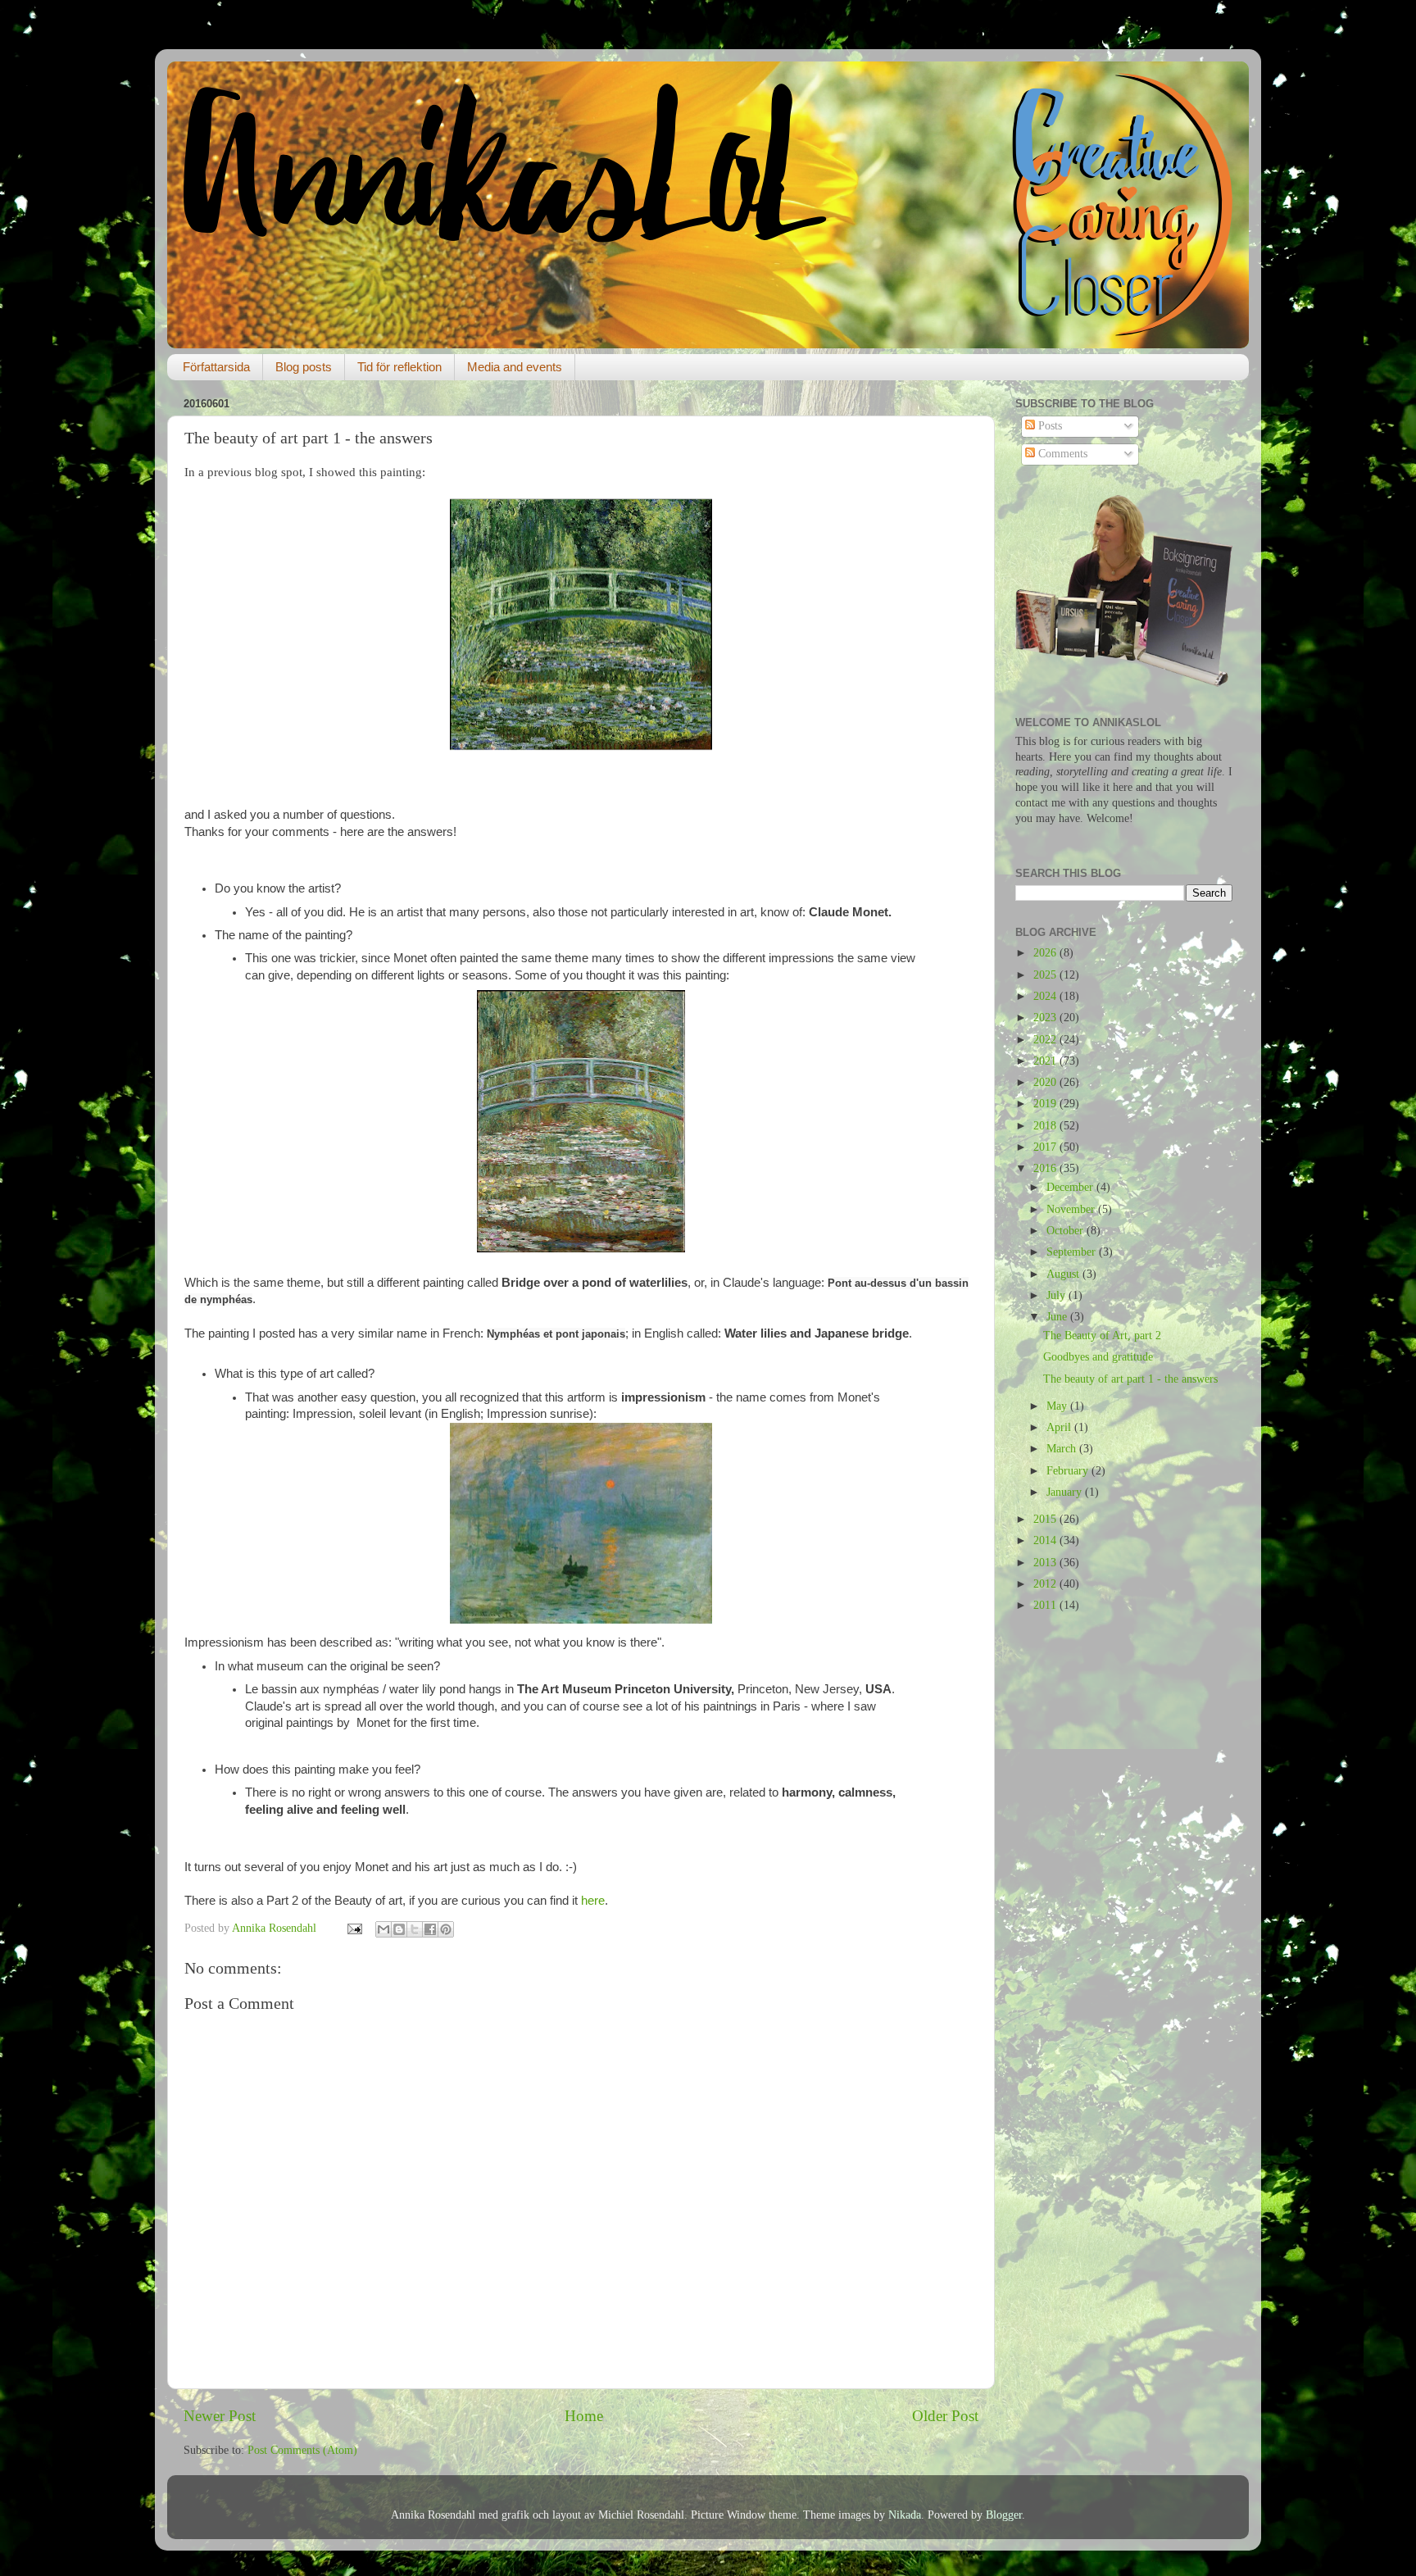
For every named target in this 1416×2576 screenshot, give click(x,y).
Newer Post (220, 2416)
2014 (1046, 1540)
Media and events (515, 367)
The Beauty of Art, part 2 (1102, 1336)
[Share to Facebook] (430, 1929)
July (1057, 1295)
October (1067, 1231)
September (1073, 1252)
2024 (1046, 996)
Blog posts (304, 367)
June (1058, 1317)
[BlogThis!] (399, 1929)
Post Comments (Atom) (302, 2450)
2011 (1046, 1605)
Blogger (1004, 2515)
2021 (1046, 1061)
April (1060, 1427)
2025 (1046, 975)
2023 (1046, 1018)
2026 (1046, 953)
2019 (1046, 1104)
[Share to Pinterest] (446, 1929)
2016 (1046, 1168)
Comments (1061, 454)
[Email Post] (354, 1928)
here (593, 1901)
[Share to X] (415, 1929)
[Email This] (383, 1929)
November (1072, 1209)
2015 (1046, 1519)
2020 (1046, 1082)
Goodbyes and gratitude (1098, 1357)
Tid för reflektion (399, 367)
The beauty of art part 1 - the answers (1130, 1379)
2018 (1046, 1126)
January (1066, 1492)
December (1071, 1187)
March (1063, 1449)
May (1058, 1406)
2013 (1046, 1563)
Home (584, 2416)
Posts (1048, 426)
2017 (1046, 1147)
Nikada (905, 2515)
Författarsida (216, 367)
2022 (1046, 1040)
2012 (1046, 1584)
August (1064, 1274)
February (1069, 1471)
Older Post (945, 2416)
